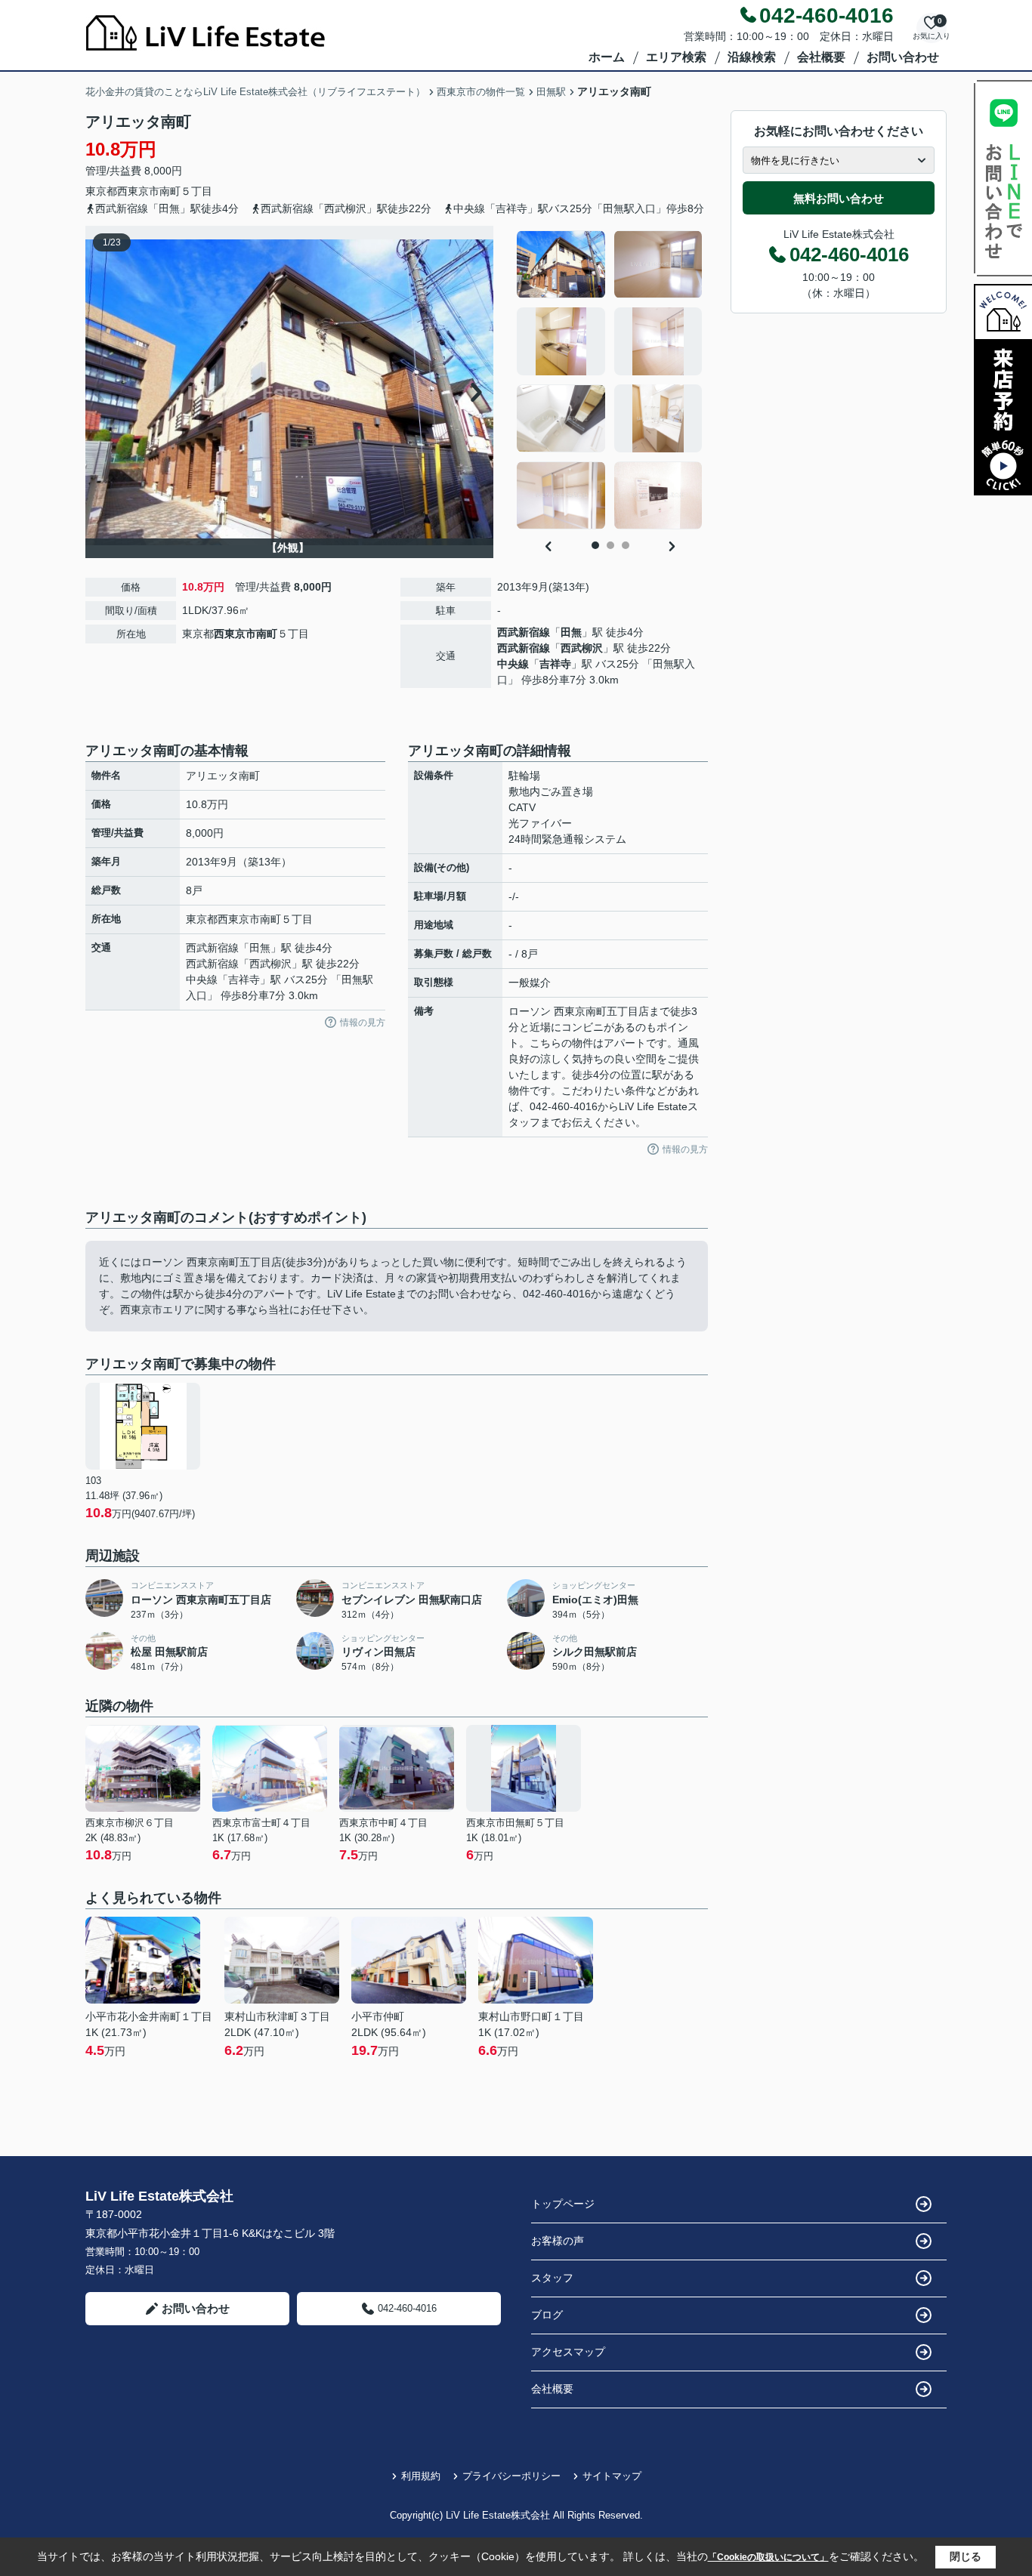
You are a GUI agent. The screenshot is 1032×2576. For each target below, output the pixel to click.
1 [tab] (595, 545)
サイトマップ (612, 2476)
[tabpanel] (610, 380)
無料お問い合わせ (839, 198)
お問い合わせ (903, 57)
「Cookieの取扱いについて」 (768, 2557)
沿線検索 (752, 57)
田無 (571, 632)
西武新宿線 (524, 632)
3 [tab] (626, 545)
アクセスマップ (568, 2352)
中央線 (513, 664)
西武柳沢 (582, 648)
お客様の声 (558, 2241)
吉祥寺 (555, 664)
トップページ (563, 2204)
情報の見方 (363, 1023)
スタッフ (552, 2278)
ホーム (607, 57)
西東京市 (138, 191)
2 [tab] (610, 545)
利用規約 (421, 2476)
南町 (170, 191)
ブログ (547, 2315)
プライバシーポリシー (511, 2476)
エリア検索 (676, 57)
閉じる (966, 2556)
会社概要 (821, 57)
